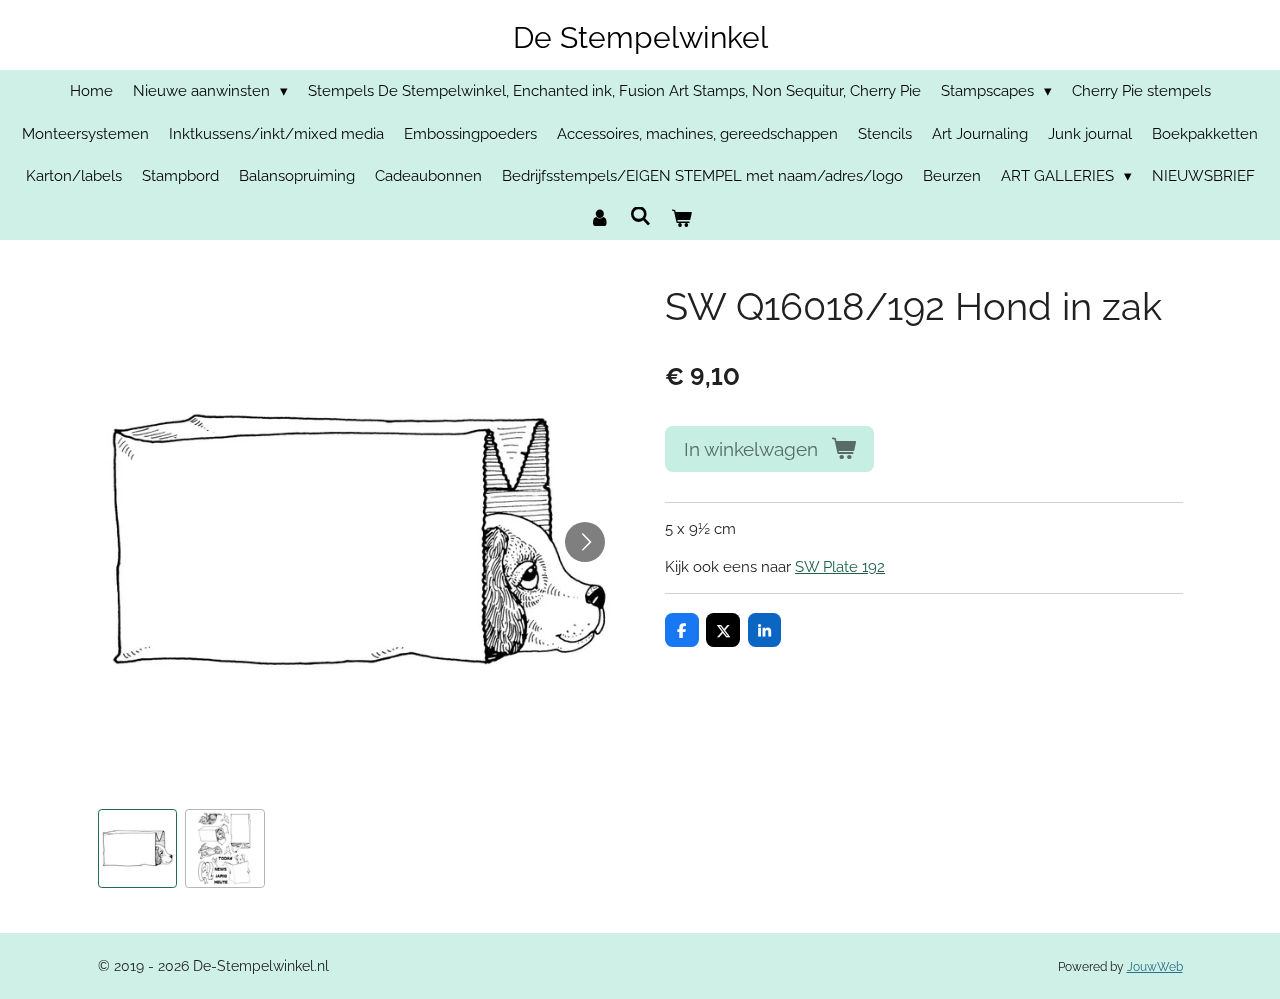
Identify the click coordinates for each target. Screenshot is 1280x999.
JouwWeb (1155, 967)
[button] (138, 849)
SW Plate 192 (840, 567)
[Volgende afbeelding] (585, 542)
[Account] (599, 219)
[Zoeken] (640, 217)
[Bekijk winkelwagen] (681, 219)
